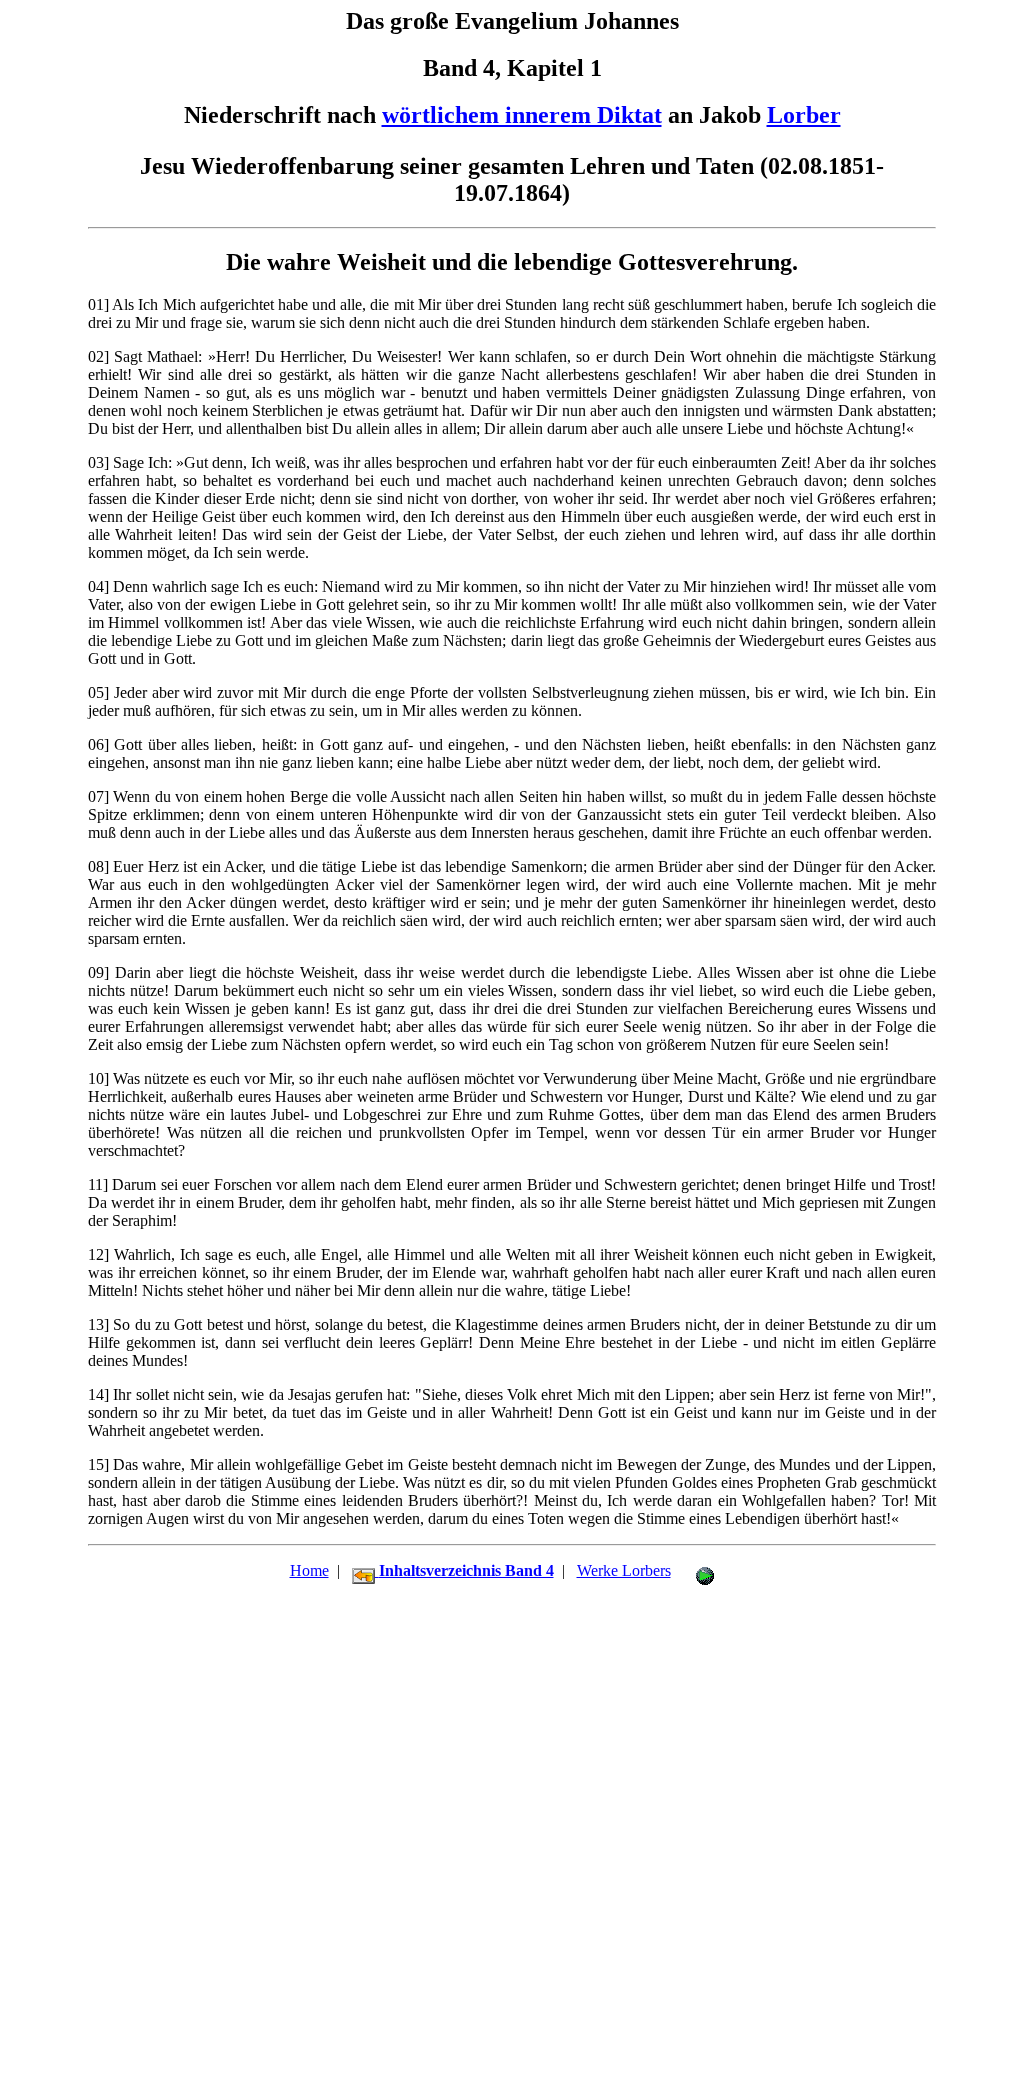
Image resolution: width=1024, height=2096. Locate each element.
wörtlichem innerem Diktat (522, 115)
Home (309, 1570)
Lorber (804, 115)
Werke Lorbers (624, 1570)
